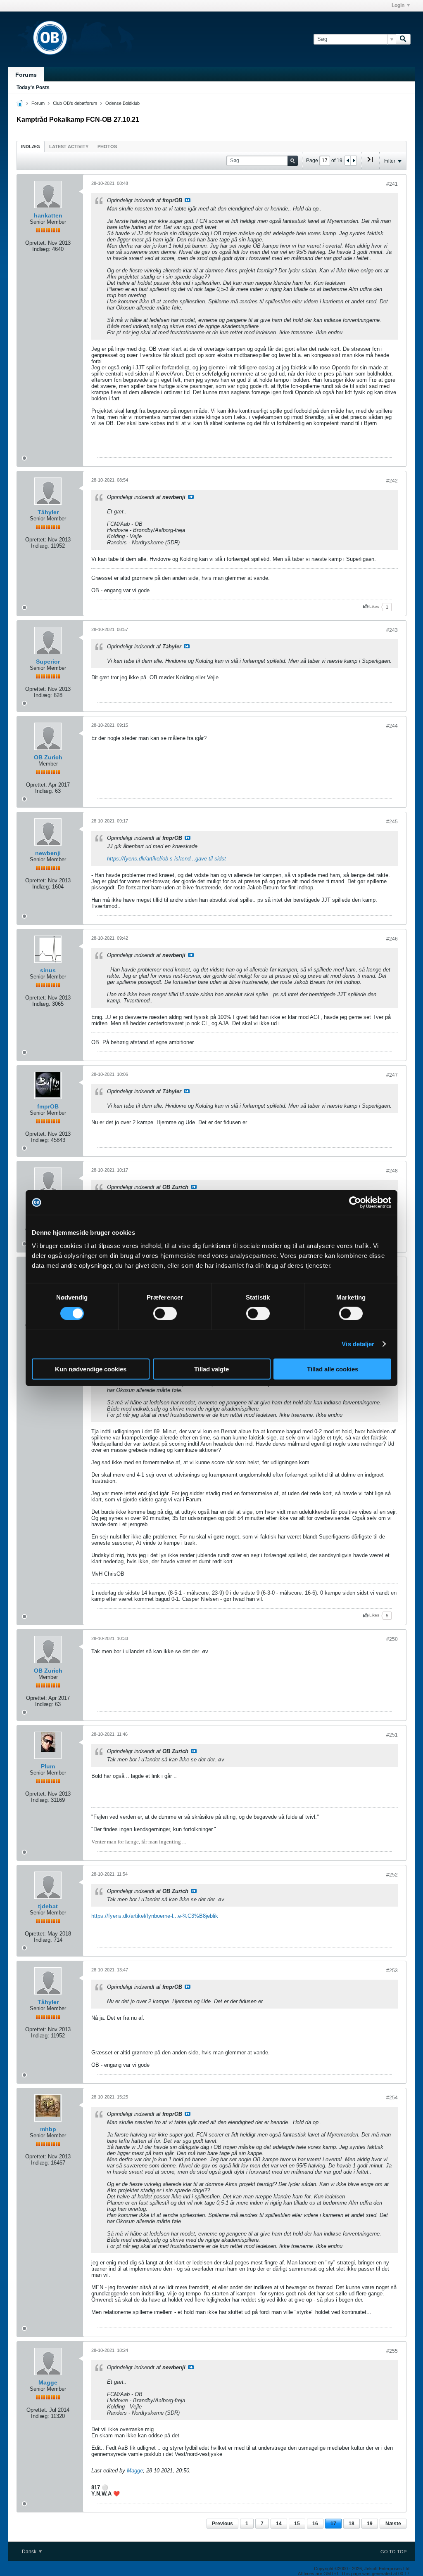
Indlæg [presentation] (31, 147)
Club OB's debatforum (75, 103)
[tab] (31, 146)
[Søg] (403, 39)
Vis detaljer (358, 1344)
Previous (222, 2524)
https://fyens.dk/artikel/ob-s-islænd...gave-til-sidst (166, 859)
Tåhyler (48, 512)
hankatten (48, 215)
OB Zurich (48, 757)
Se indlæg (188, 200)
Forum (38, 103)
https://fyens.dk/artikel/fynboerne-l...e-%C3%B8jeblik (155, 1916)
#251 (392, 1735)
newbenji (48, 853)
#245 (392, 822)
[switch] (165, 1314)
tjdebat (48, 1906)
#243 (392, 630)
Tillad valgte (211, 1369)
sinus (48, 970)
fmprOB (48, 1106)
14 (279, 2524)
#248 (392, 1171)
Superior (48, 662)
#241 (392, 184)
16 (315, 2524)
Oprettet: (36, 243)
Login (398, 5)
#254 (392, 2098)
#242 (392, 481)
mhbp (48, 2129)
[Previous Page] (348, 161)
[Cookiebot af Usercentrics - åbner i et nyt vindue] (355, 1203)
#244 (392, 726)
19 (370, 2524)
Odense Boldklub (122, 103)
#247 (392, 1075)
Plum (48, 1766)
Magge (48, 2382)
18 (352, 2524)
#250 (392, 1639)
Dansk (30, 2552)
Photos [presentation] (107, 147)
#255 (392, 2351)
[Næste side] (354, 161)
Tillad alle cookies (333, 1369)
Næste (393, 2524)
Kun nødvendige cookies (91, 1369)
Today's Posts (33, 87)
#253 (392, 1971)
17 (333, 2524)
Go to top (393, 2552)
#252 (392, 1875)
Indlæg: (41, 249)
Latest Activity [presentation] (69, 147)
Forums (26, 75)
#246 (392, 939)
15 (297, 2524)
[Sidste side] (370, 163)
